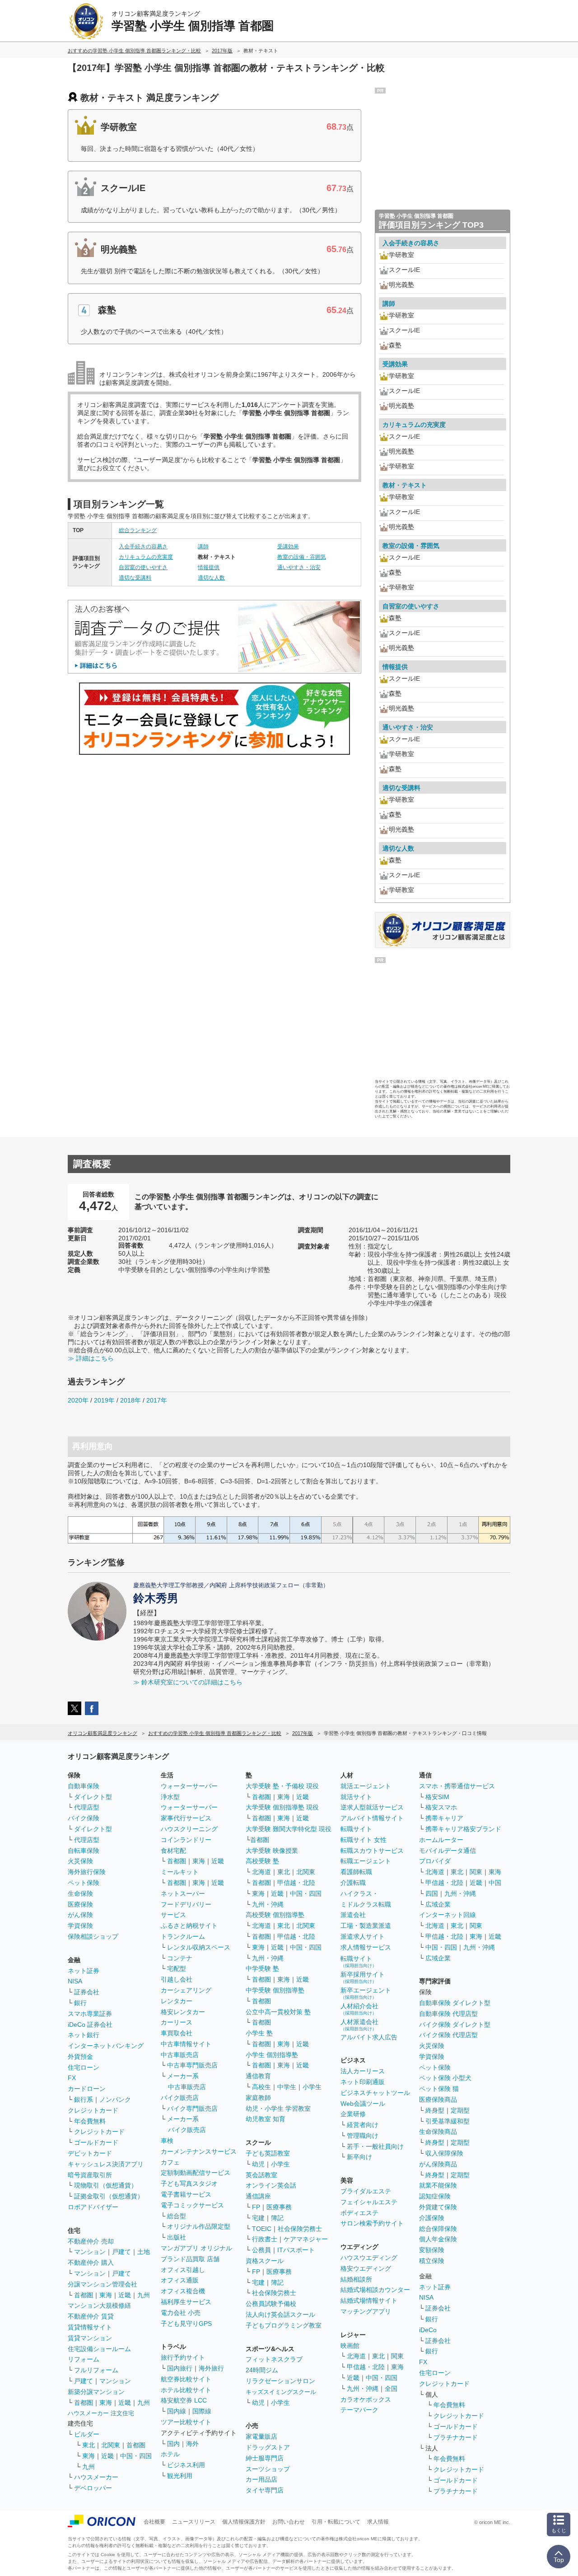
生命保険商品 (438, 2132)
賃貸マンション (90, 2338)
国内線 (177, 2411)
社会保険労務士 (300, 2229)
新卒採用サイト (363, 1977)
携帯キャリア (444, 1818)
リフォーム (84, 2359)
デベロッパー (93, 2488)
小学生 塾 (259, 2033)
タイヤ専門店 (265, 2490)
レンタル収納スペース (199, 1947)
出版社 (177, 2237)
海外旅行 (211, 2368)
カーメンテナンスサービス (199, 2151)
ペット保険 (84, 1883)
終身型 (435, 2110)
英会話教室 (261, 2175)
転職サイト (356, 1829)
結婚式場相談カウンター (375, 2290)
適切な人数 (211, 578)
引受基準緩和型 (447, 2121)
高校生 (261, 2087)
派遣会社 (353, 1915)
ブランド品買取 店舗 (190, 2259)
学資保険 (80, 1926)
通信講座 (258, 2196)
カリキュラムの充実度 (146, 557)
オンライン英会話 (271, 2185)
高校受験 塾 (262, 1861)
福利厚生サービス (186, 2302)
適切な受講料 (135, 578)
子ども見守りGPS (186, 2324)
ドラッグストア (268, 2447)
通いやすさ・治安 (299, 567)
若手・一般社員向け (375, 2146)
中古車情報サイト (186, 2044)
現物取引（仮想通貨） (106, 2185)
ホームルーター (441, 1840)
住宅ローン (84, 2067)
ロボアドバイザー (93, 2207)
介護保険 (432, 2218)
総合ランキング (138, 530)
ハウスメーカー (96, 2477)
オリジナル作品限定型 (199, 2226)
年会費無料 (90, 2121)
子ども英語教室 (268, 2153)
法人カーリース (363, 2071)
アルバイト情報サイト (372, 1818)
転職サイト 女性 (364, 1840)
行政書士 (265, 2239)
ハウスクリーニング (189, 1829)
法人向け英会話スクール (280, 2314)
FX (72, 2078)
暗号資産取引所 (90, 2175)
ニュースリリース (194, 2522)
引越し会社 (177, 1979)
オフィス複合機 (183, 2291)
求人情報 (378, 2522)
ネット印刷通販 (363, 2082)
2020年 (78, 1400)
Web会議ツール (363, 2104)
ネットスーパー (183, 1893)
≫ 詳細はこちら (91, 1358)
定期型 (460, 2110)
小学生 (312, 2087)
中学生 (287, 2087)
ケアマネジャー (306, 2239)
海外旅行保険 (87, 1872)
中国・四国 (136, 2456)
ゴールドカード (96, 2142)
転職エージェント (366, 1861)
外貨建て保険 (438, 2207)
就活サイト (356, 1797)
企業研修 (353, 2114)
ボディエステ (359, 2213)
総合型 (177, 2216)
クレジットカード (93, 2110)
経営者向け (363, 2125)
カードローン (87, 2089)
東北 (89, 2445)
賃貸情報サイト (90, 2327)
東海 (106, 2295)
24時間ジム (262, 2370)
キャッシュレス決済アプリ (106, 2164)
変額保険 (432, 2250)
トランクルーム (183, 1936)
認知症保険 (435, 2196)
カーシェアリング (186, 1990)
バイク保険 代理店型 (448, 2035)
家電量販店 (261, 2436)
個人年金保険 (438, 2239)
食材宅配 (173, 1851)
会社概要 (154, 2522)
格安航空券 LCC (184, 2400)
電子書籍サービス (186, 2194)
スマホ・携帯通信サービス (457, 1786)
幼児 (258, 2164)
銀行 (80, 2003)
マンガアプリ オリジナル (196, 2248)
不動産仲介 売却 (91, 2241)
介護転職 (353, 1883)
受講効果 (288, 547)
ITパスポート (296, 2250)
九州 (144, 2295)
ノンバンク (115, 2099)
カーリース (177, 2022)
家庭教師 (258, 2098)
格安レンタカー (183, 2012)
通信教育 (258, 2076)
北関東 (111, 2445)
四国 (432, 1893)
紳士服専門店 (265, 2458)
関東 (397, 2356)
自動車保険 (84, 1786)
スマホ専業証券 (90, 2014)
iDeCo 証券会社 (90, 2024)
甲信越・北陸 (296, 1883)
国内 (173, 2444)
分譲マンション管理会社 (103, 2284)
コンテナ (180, 1958)
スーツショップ (268, 2469)
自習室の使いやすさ (143, 567)
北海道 (261, 1872)
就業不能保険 (438, 2185)
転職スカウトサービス (372, 1851)
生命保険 (80, 1893)
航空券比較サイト (186, 2379)
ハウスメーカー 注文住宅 (101, 2413)
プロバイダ (435, 1861)
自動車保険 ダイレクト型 (455, 2003)
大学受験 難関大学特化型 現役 (289, 1829)
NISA (75, 1981)
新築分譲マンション (96, 2392)
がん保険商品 (438, 2164)
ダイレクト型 (93, 1797)
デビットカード (90, 2153)
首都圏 (84, 2295)
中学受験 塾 (262, 1968)
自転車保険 (84, 1851)
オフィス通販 (180, 2280)
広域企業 (438, 1904)
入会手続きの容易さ (143, 547)
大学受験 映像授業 (272, 1851)
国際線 (202, 2411)
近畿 (125, 2295)
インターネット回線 (447, 1915)
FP (256, 2207)
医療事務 (279, 2207)
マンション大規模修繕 (99, 2305)
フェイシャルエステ (369, 2202)
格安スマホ (441, 1807)
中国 (495, 1883)
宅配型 (177, 1968)
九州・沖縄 (268, 1904)
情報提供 (209, 567)
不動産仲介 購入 (91, 2263)
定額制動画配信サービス (196, 2173)
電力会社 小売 (181, 2313)
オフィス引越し (183, 2270)
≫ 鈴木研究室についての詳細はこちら (188, 1682)
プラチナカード (456, 2437)
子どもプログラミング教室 (284, 2325)
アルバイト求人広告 (369, 2037)
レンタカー (177, 2001)
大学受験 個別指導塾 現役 (282, 1807)
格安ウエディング (366, 2268)
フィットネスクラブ (274, 2359)
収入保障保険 (444, 2153)
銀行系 (84, 2099)
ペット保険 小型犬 (445, 2078)
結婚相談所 (356, 2279)
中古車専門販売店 (192, 2065)
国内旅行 (180, 2368)
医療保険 (80, 1904)
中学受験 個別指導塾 (275, 1990)
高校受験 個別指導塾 (275, 1915)
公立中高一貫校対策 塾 (278, 2012)
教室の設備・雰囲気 (302, 557)
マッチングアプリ (366, 2311)
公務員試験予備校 (271, 2304)
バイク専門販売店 (192, 2108)
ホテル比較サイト (186, 2390)
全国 (391, 2389)
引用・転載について (336, 2522)
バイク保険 (84, 1818)
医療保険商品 (438, 2099)
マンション (90, 2252)
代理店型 (87, 1807)
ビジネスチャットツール (375, 2093)
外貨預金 (80, 2057)
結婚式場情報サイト (369, 2300)
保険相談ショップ (93, 1936)
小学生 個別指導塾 (272, 2055)
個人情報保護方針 (244, 2522)
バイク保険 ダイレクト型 (455, 2024)
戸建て (121, 2252)
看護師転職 (356, 1872)
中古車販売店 (180, 2055)
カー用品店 (261, 2479)
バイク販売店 (180, 2098)
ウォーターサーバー (189, 1786)
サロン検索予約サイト (372, 2223)
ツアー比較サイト (186, 2422)
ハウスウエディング (369, 2258)
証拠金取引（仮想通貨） (109, 2196)
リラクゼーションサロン (280, 2381)
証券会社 (87, 1992)
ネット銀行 (84, 2035)
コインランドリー (186, 1840)
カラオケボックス (366, 2399)
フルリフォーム (96, 2370)
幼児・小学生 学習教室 (278, 2108)
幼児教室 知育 (266, 2119)
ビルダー (87, 2434)
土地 (144, 2252)
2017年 (157, 1400)
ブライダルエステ (366, 2191)
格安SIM (437, 1797)
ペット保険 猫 (439, 2089)
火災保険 (80, 1861)
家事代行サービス (186, 1818)
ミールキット (180, 1872)
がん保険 (80, 1915)
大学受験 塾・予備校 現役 (282, 1786)
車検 (167, 2141)
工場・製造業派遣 (366, 1926)
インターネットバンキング (106, 2046)
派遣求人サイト (363, 1936)
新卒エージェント (366, 1993)
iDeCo (428, 2330)
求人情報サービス (366, 1947)
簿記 (277, 2218)
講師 (203, 547)
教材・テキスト (405, 485)
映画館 (350, 2346)
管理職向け (363, 2136)
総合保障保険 (438, 2229)
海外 (192, 2444)
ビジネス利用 (186, 2465)
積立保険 (432, 2261)
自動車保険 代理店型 (448, 2014)
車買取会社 (177, 2033)
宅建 (258, 2218)
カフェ (170, 2162)
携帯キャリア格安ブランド (463, 1829)
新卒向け (359, 2157)
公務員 (261, 2250)
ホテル (170, 2454)
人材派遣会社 (359, 2025)
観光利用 (180, 2476)
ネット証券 (84, 1971)
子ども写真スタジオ (189, 2183)
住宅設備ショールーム (99, 2349)
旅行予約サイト (183, 2357)
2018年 (131, 1400)
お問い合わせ (289, 2522)
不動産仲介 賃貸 (91, 2316)
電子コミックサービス (192, 2205)
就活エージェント (366, 1786)
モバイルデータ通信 (447, 1851)
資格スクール (265, 2261)
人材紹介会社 (359, 2009)
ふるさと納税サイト (189, 1926)
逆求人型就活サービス (372, 1807)
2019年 (104, 1400)
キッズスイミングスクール (281, 2392)
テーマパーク (359, 2410)
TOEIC (262, 2229)
